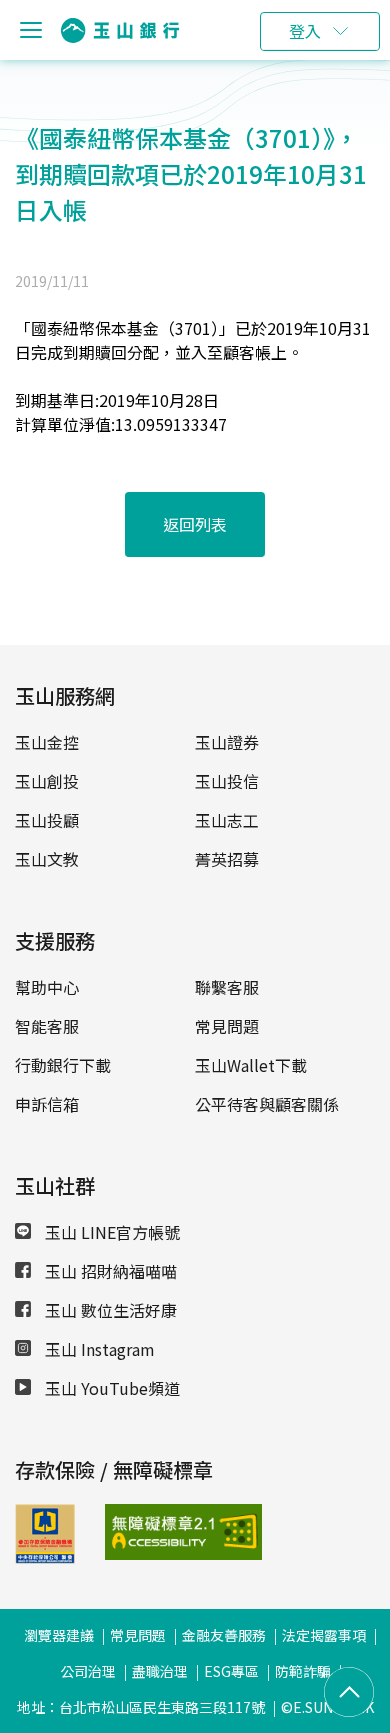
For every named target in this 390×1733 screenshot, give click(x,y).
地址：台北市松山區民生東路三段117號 (141, 1707)
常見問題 (227, 1026)
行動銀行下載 (63, 1065)
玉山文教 (47, 859)
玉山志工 (227, 820)
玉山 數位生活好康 (109, 1310)
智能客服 (47, 1026)
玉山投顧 (47, 820)
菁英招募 (227, 859)
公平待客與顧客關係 (267, 1104)
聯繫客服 (227, 987)
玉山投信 (227, 781)
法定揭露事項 (324, 1635)
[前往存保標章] (45, 1557)
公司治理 (88, 1671)
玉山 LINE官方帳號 (110, 1232)
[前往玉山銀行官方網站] (120, 30)
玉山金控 (47, 742)
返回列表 (195, 524)
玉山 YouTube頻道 (110, 1388)
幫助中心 (47, 987)
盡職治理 (160, 1671)
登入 (305, 31)
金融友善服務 (224, 1635)
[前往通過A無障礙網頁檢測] (135, 1532)
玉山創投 (47, 781)
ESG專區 (231, 1671)
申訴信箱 (47, 1104)
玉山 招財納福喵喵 (109, 1271)
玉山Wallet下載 (251, 1065)
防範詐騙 (303, 1671)
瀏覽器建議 (59, 1635)
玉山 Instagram (98, 1349)
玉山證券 (227, 742)
